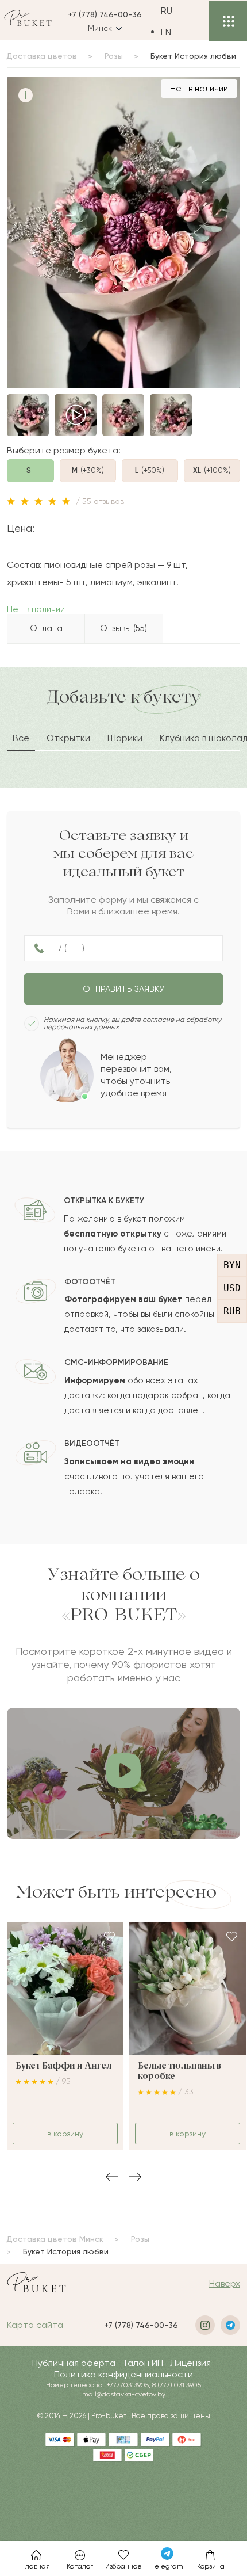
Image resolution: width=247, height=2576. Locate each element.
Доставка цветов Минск (55, 2239)
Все (21, 738)
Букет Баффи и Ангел (63, 2066)
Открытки (68, 738)
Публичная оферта (74, 2363)
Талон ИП (143, 2363)
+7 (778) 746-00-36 (105, 14)
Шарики (125, 738)
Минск (100, 28)
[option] (175, 32)
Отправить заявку (123, 989)
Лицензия (190, 2363)
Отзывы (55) (123, 628)
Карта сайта (35, 2325)
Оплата (46, 628)
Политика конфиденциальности (123, 2374)
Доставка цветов (42, 56)
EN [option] (166, 32)
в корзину (65, 2134)
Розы (114, 56)
